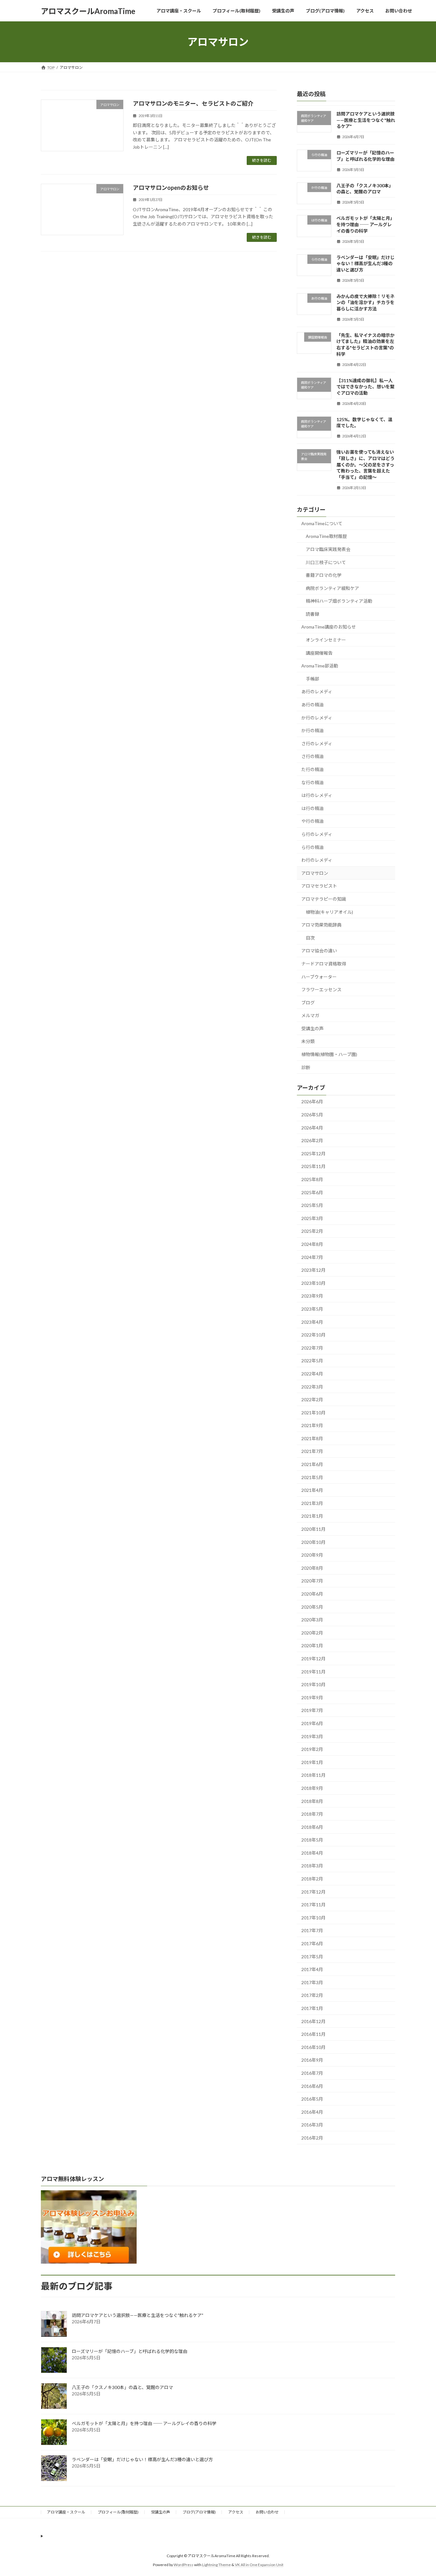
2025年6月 (312, 1192)
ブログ (308, 1003)
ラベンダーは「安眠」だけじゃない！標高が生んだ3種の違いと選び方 (365, 264)
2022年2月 (312, 1400)
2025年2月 (312, 1231)
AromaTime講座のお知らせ (329, 627)
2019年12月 (313, 1659)
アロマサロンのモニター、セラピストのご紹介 (193, 103)
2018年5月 (312, 1840)
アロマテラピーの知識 (324, 899)
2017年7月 (312, 1931)
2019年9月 (312, 1697)
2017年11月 (313, 1905)
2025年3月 (312, 1218)
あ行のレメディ (317, 692)
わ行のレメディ (317, 860)
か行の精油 (312, 730)
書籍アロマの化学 (324, 575)
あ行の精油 (312, 705)
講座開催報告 (319, 653)
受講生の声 (312, 1028)
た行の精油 (312, 769)
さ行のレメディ (317, 744)
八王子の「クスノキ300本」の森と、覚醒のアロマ (122, 2387)
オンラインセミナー (326, 640)
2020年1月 (312, 1646)
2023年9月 (312, 1296)
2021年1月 (312, 1516)
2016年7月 (312, 2073)
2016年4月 (312, 2112)
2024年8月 (312, 1244)
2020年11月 (313, 1529)
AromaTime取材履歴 (326, 536)
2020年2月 (312, 1633)
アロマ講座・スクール (66, 2512)
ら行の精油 (312, 847)
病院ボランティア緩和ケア (332, 588)
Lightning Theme (216, 2565)
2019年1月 (312, 1762)
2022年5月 (312, 1361)
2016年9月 (312, 2060)
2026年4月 (312, 1128)
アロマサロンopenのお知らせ (171, 188)
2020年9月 (312, 1555)
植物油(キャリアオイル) (329, 912)
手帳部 (312, 679)
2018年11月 (313, 1775)
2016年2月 (312, 2138)
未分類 (308, 1042)
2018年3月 (312, 1866)
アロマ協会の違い (319, 951)
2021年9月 (312, 1425)
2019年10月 (313, 1684)
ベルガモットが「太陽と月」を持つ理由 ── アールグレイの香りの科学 (365, 225)
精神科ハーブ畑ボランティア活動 (339, 601)
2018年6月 (312, 1827)
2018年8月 (312, 1801)
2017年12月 (313, 1892)
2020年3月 (312, 1620)
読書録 (312, 614)
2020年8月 (312, 1568)
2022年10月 (313, 1335)
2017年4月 (312, 1969)
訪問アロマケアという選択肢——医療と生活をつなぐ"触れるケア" (366, 120)
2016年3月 (312, 2125)
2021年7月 (312, 1452)
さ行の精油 (312, 757)
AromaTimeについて (322, 523)
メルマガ (310, 1015)
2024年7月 (312, 1257)
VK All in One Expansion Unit (259, 2565)
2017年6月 (312, 1943)
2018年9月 (312, 1788)
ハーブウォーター (319, 977)
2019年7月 (312, 1711)
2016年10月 (313, 2047)
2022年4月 (312, 1374)
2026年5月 (312, 1115)
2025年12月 (313, 1154)
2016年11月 (313, 2034)
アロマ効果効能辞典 (321, 925)
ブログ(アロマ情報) (199, 2512)
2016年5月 (312, 2099)
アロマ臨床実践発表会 (328, 549)
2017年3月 (312, 1982)
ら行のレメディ (317, 834)
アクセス (236, 2512)
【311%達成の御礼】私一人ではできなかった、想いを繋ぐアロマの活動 (365, 387)
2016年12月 (313, 2021)
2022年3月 (312, 1387)
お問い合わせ (267, 2512)
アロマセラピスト (319, 886)
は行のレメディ (317, 795)
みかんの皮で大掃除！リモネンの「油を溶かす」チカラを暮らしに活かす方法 (365, 302)
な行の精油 (312, 782)
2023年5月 (312, 1309)
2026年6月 (312, 1102)
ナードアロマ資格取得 (324, 964)
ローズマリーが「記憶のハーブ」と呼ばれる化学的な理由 (130, 2351)
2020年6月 (312, 1594)
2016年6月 (312, 2086)
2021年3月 (312, 1503)
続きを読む (262, 160)
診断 (306, 1067)
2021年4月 (312, 1490)
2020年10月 (313, 1542)
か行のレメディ (317, 718)
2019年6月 (312, 1723)
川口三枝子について (326, 562)
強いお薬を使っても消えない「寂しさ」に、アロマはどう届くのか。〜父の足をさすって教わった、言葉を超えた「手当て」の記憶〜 (365, 465)
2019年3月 (312, 1736)
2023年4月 (312, 1322)
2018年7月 (312, 1814)
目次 (310, 938)
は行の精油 (312, 808)
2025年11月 (313, 1167)
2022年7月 (312, 1348)
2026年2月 (312, 1140)
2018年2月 (312, 1879)
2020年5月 (312, 1607)
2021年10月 (313, 1413)
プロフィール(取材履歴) (118, 2512)
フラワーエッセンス (321, 990)
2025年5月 (312, 1205)
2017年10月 (313, 1918)
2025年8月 (312, 1179)
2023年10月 (313, 1283)
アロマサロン (315, 873)
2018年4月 (312, 1853)
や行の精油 (312, 821)
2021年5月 (312, 1477)
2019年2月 (312, 1749)
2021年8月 (312, 1438)
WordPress (184, 2565)
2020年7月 (312, 1581)
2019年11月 (313, 1672)
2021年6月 (312, 1464)
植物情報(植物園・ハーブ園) (329, 1054)
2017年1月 (312, 2008)
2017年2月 (312, 1995)
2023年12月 (313, 1270)
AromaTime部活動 (320, 666)
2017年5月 (312, 1957)
